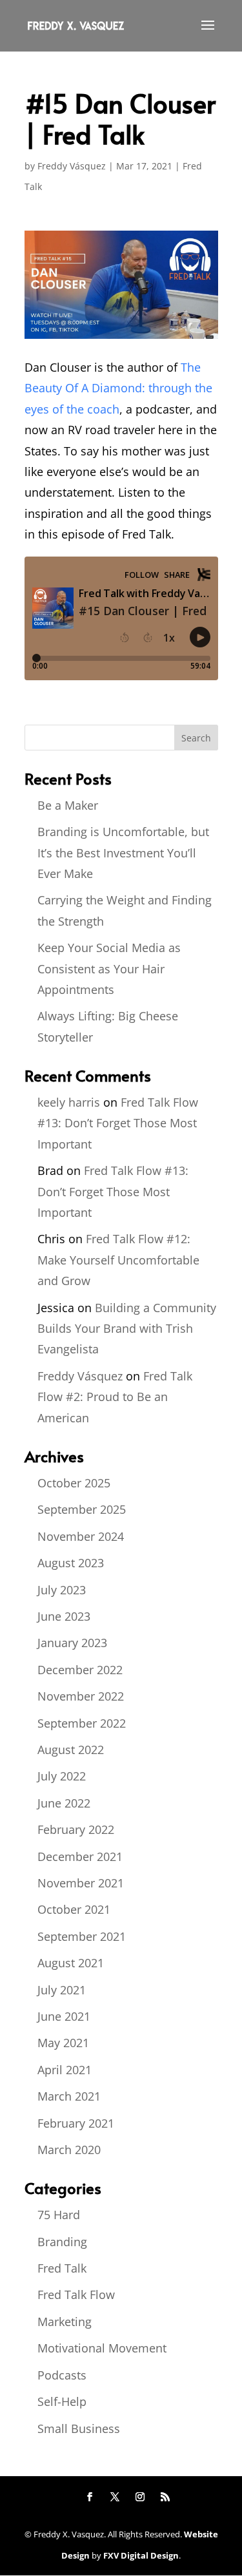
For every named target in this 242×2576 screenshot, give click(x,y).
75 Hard (59, 2215)
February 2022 (76, 1829)
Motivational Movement (102, 2348)
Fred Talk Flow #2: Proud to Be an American (115, 1397)
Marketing (65, 2322)
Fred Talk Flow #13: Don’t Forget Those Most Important (118, 1123)
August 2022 (71, 1750)
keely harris (69, 1102)
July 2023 (62, 1590)
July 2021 (62, 1990)
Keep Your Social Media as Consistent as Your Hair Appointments (109, 968)
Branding (62, 2242)
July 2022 (62, 1776)
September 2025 (82, 1509)
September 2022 (82, 1723)
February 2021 (76, 2123)
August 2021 (71, 1963)
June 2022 (64, 1803)
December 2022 (80, 1670)
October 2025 (74, 1483)
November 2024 (81, 1536)
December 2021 (80, 1856)
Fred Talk (62, 2268)
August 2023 (71, 1563)
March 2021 (69, 2096)
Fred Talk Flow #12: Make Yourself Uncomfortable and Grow (118, 1260)
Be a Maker (68, 805)
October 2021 (74, 1909)
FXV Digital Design (141, 2555)
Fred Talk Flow (76, 2295)
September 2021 (82, 1936)
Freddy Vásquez (72, 166)
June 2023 (64, 1616)
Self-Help (62, 2401)
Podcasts (62, 2375)
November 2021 (81, 1883)
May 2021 (63, 2043)
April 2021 (65, 2070)
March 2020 (69, 2150)
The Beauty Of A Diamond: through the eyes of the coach (118, 388)
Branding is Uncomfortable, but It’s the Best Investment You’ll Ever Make (123, 853)
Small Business (79, 2428)
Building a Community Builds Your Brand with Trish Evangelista (127, 1329)
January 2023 (72, 1643)
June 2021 (64, 2016)
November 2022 (81, 1696)
